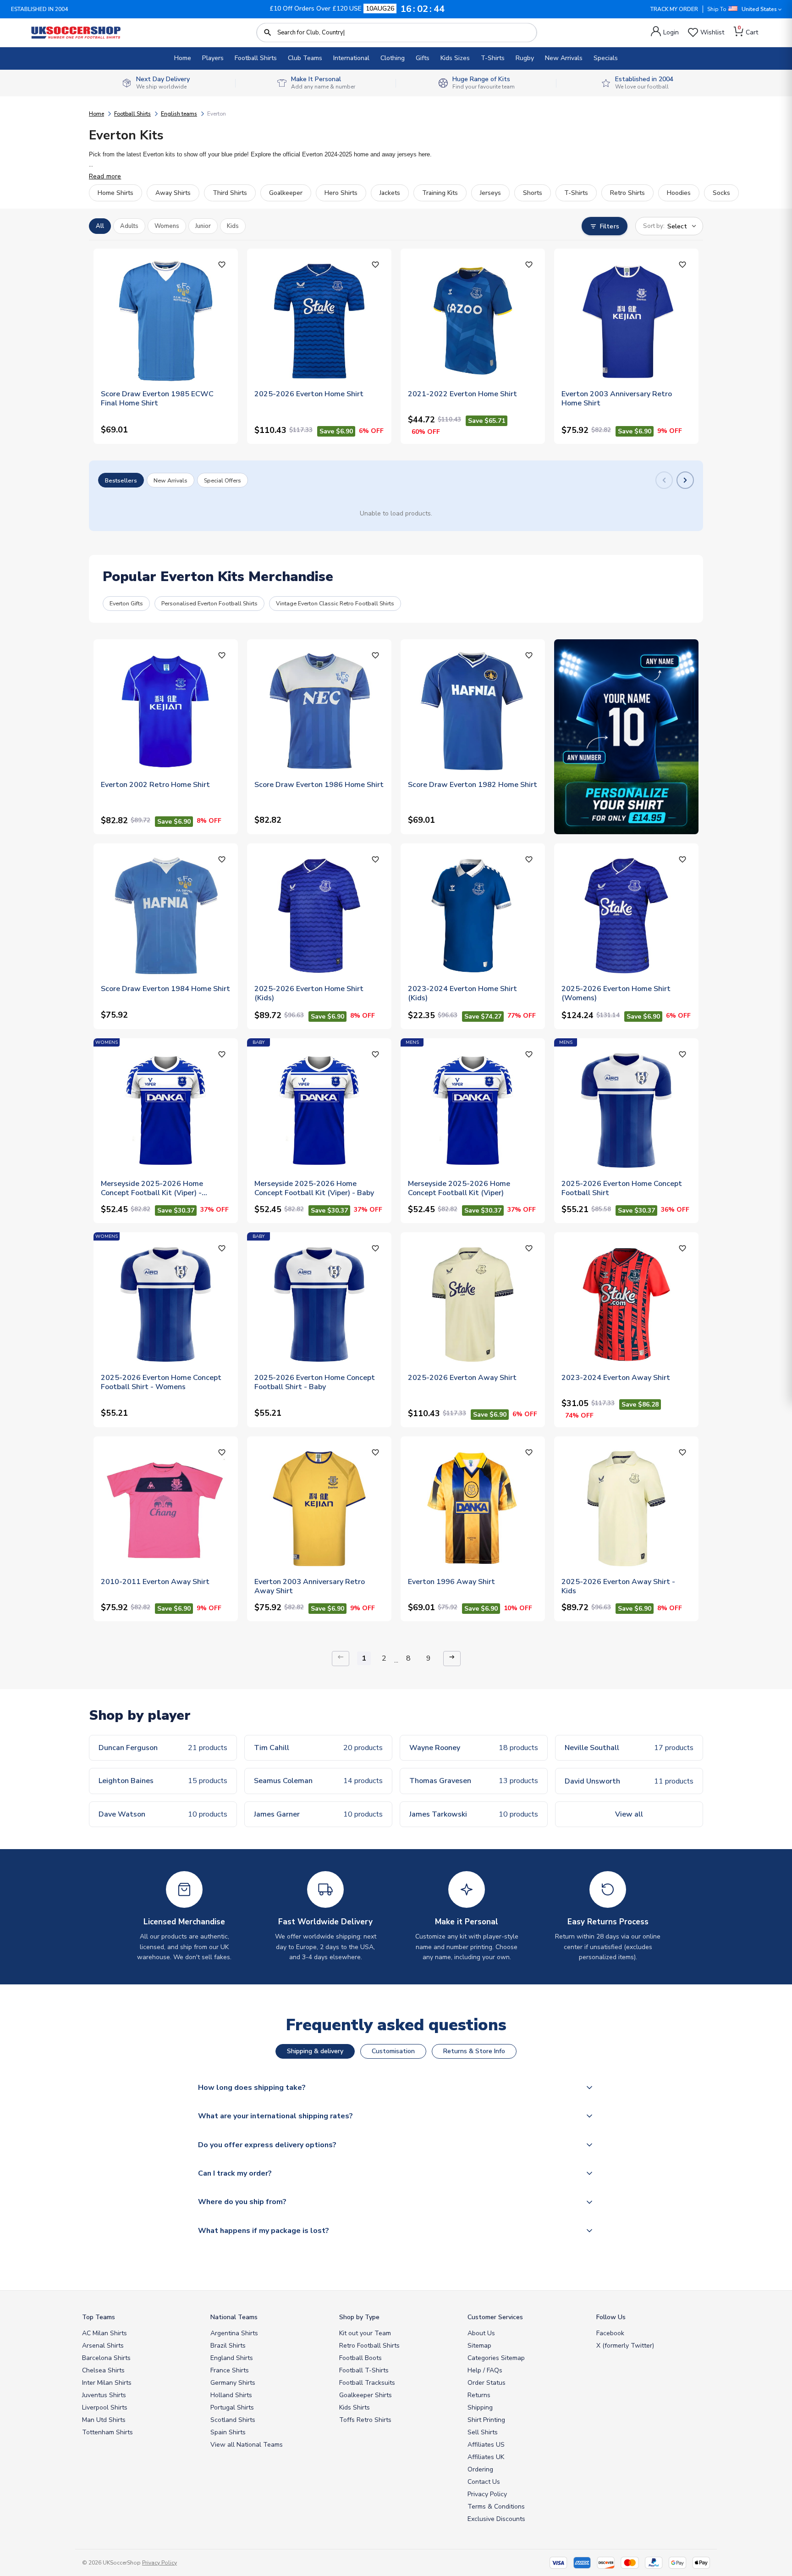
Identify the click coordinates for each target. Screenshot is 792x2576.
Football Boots (360, 2358)
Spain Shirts (228, 2432)
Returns (479, 2395)
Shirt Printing (486, 2420)
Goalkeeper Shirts (366, 2395)
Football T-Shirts (364, 2370)
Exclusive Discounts (496, 2519)
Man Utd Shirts (104, 2420)
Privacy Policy (487, 2494)
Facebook (610, 2333)
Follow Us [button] (611, 2317)
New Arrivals (564, 58)
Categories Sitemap (496, 2358)
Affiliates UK (486, 2457)
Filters (610, 226)
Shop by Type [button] (359, 2317)
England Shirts (232, 2358)
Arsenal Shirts (103, 2346)
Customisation (393, 2051)
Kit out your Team (365, 2333)
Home (183, 58)
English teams (179, 114)
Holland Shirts (231, 2395)
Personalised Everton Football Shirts (209, 603)
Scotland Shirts (233, 2420)
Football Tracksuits (367, 2383)
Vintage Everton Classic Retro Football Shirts (335, 603)
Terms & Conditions (496, 2507)
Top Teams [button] (99, 2317)
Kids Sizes (455, 58)
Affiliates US (486, 2445)
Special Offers (223, 480)
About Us (481, 2333)
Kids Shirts (355, 2407)
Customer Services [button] (495, 2317)
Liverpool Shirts (105, 2407)
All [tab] (100, 226)
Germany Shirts (233, 2383)
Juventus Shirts (104, 2395)
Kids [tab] (233, 226)
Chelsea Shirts (103, 2370)
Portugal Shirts (232, 2407)
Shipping (480, 2407)
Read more (105, 176)
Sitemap (479, 2346)
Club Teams (305, 58)
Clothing (393, 58)
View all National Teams (247, 2445)
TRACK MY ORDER (674, 9)
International (351, 58)
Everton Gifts (126, 603)
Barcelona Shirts (106, 2358)
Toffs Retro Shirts (365, 2420)
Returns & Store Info (474, 2051)
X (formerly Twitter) (625, 2346)
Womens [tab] (167, 226)
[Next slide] (685, 480)
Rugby (525, 58)
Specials (606, 58)
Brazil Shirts (228, 2346)
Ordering (480, 2469)
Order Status (487, 2383)
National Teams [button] (234, 2317)
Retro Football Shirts (369, 2346)
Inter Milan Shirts (107, 2383)
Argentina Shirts (234, 2333)
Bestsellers (121, 480)
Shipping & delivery (315, 2051)
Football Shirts (256, 58)
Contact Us (484, 2482)
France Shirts (230, 2370)
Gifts (423, 58)
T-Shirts (493, 58)
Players (213, 58)
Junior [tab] (203, 226)
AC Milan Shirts (104, 2333)
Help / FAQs (485, 2370)
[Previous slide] (664, 480)
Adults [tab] (129, 226)
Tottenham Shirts (107, 2432)
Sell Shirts (483, 2432)
